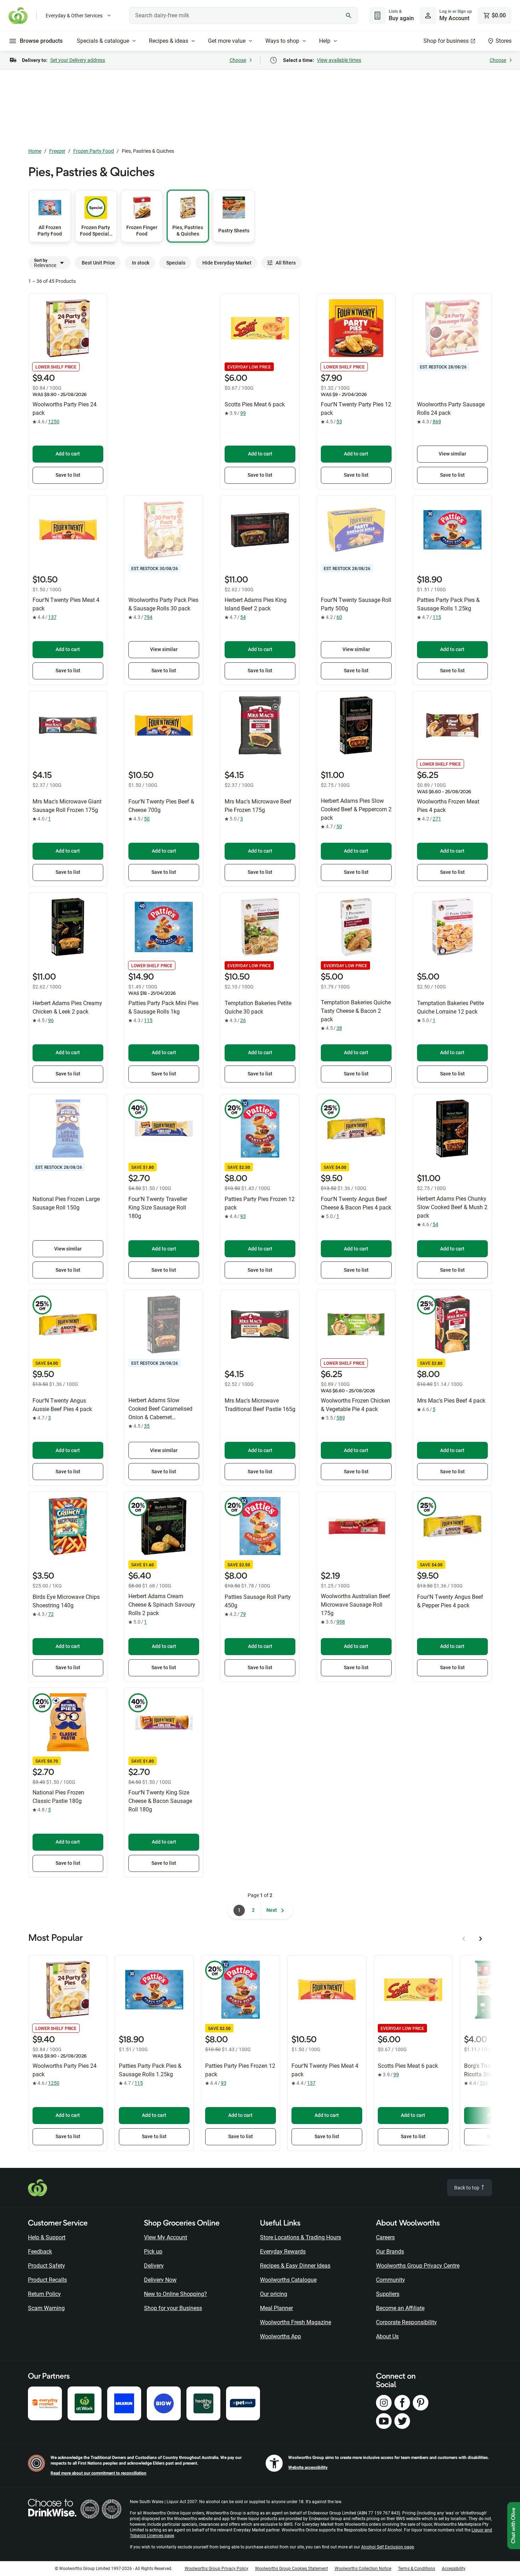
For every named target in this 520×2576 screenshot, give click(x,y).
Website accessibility (308, 2467)
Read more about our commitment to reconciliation (99, 2473)
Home (35, 151)
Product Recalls (47, 2280)
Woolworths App (281, 2336)
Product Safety (47, 2266)
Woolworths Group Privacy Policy (216, 2569)
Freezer (57, 151)
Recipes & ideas (169, 41)
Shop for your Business (173, 2308)
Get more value (227, 41)
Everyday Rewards (283, 2252)
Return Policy (44, 2294)
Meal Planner (276, 2308)
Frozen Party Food (94, 151)
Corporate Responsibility (406, 2322)
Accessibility (454, 2569)
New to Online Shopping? (175, 2294)
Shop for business (446, 41)
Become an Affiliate (400, 2308)
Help (325, 41)
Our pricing (274, 2294)
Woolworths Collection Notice (363, 2569)
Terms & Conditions (417, 2569)
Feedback (40, 2252)
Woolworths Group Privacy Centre (418, 2266)
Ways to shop (282, 41)
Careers (385, 2237)
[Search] (348, 16)
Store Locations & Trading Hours (301, 2237)
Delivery (154, 2266)
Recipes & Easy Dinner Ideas (295, 2266)
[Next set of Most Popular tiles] (481, 1939)
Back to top (467, 2188)
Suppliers (388, 2294)
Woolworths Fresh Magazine (296, 2322)
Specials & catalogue (103, 41)
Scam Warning (46, 2308)
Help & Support (47, 2237)
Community (391, 2280)
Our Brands (390, 2252)
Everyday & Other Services (74, 16)
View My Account (166, 2237)
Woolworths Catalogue (288, 2280)
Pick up (153, 2252)
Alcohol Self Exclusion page (388, 2547)
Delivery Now (160, 2280)
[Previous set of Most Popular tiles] (464, 1939)
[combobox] (244, 16)
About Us (387, 2336)
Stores (504, 41)
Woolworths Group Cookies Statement (291, 2569)
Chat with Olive (514, 2526)
